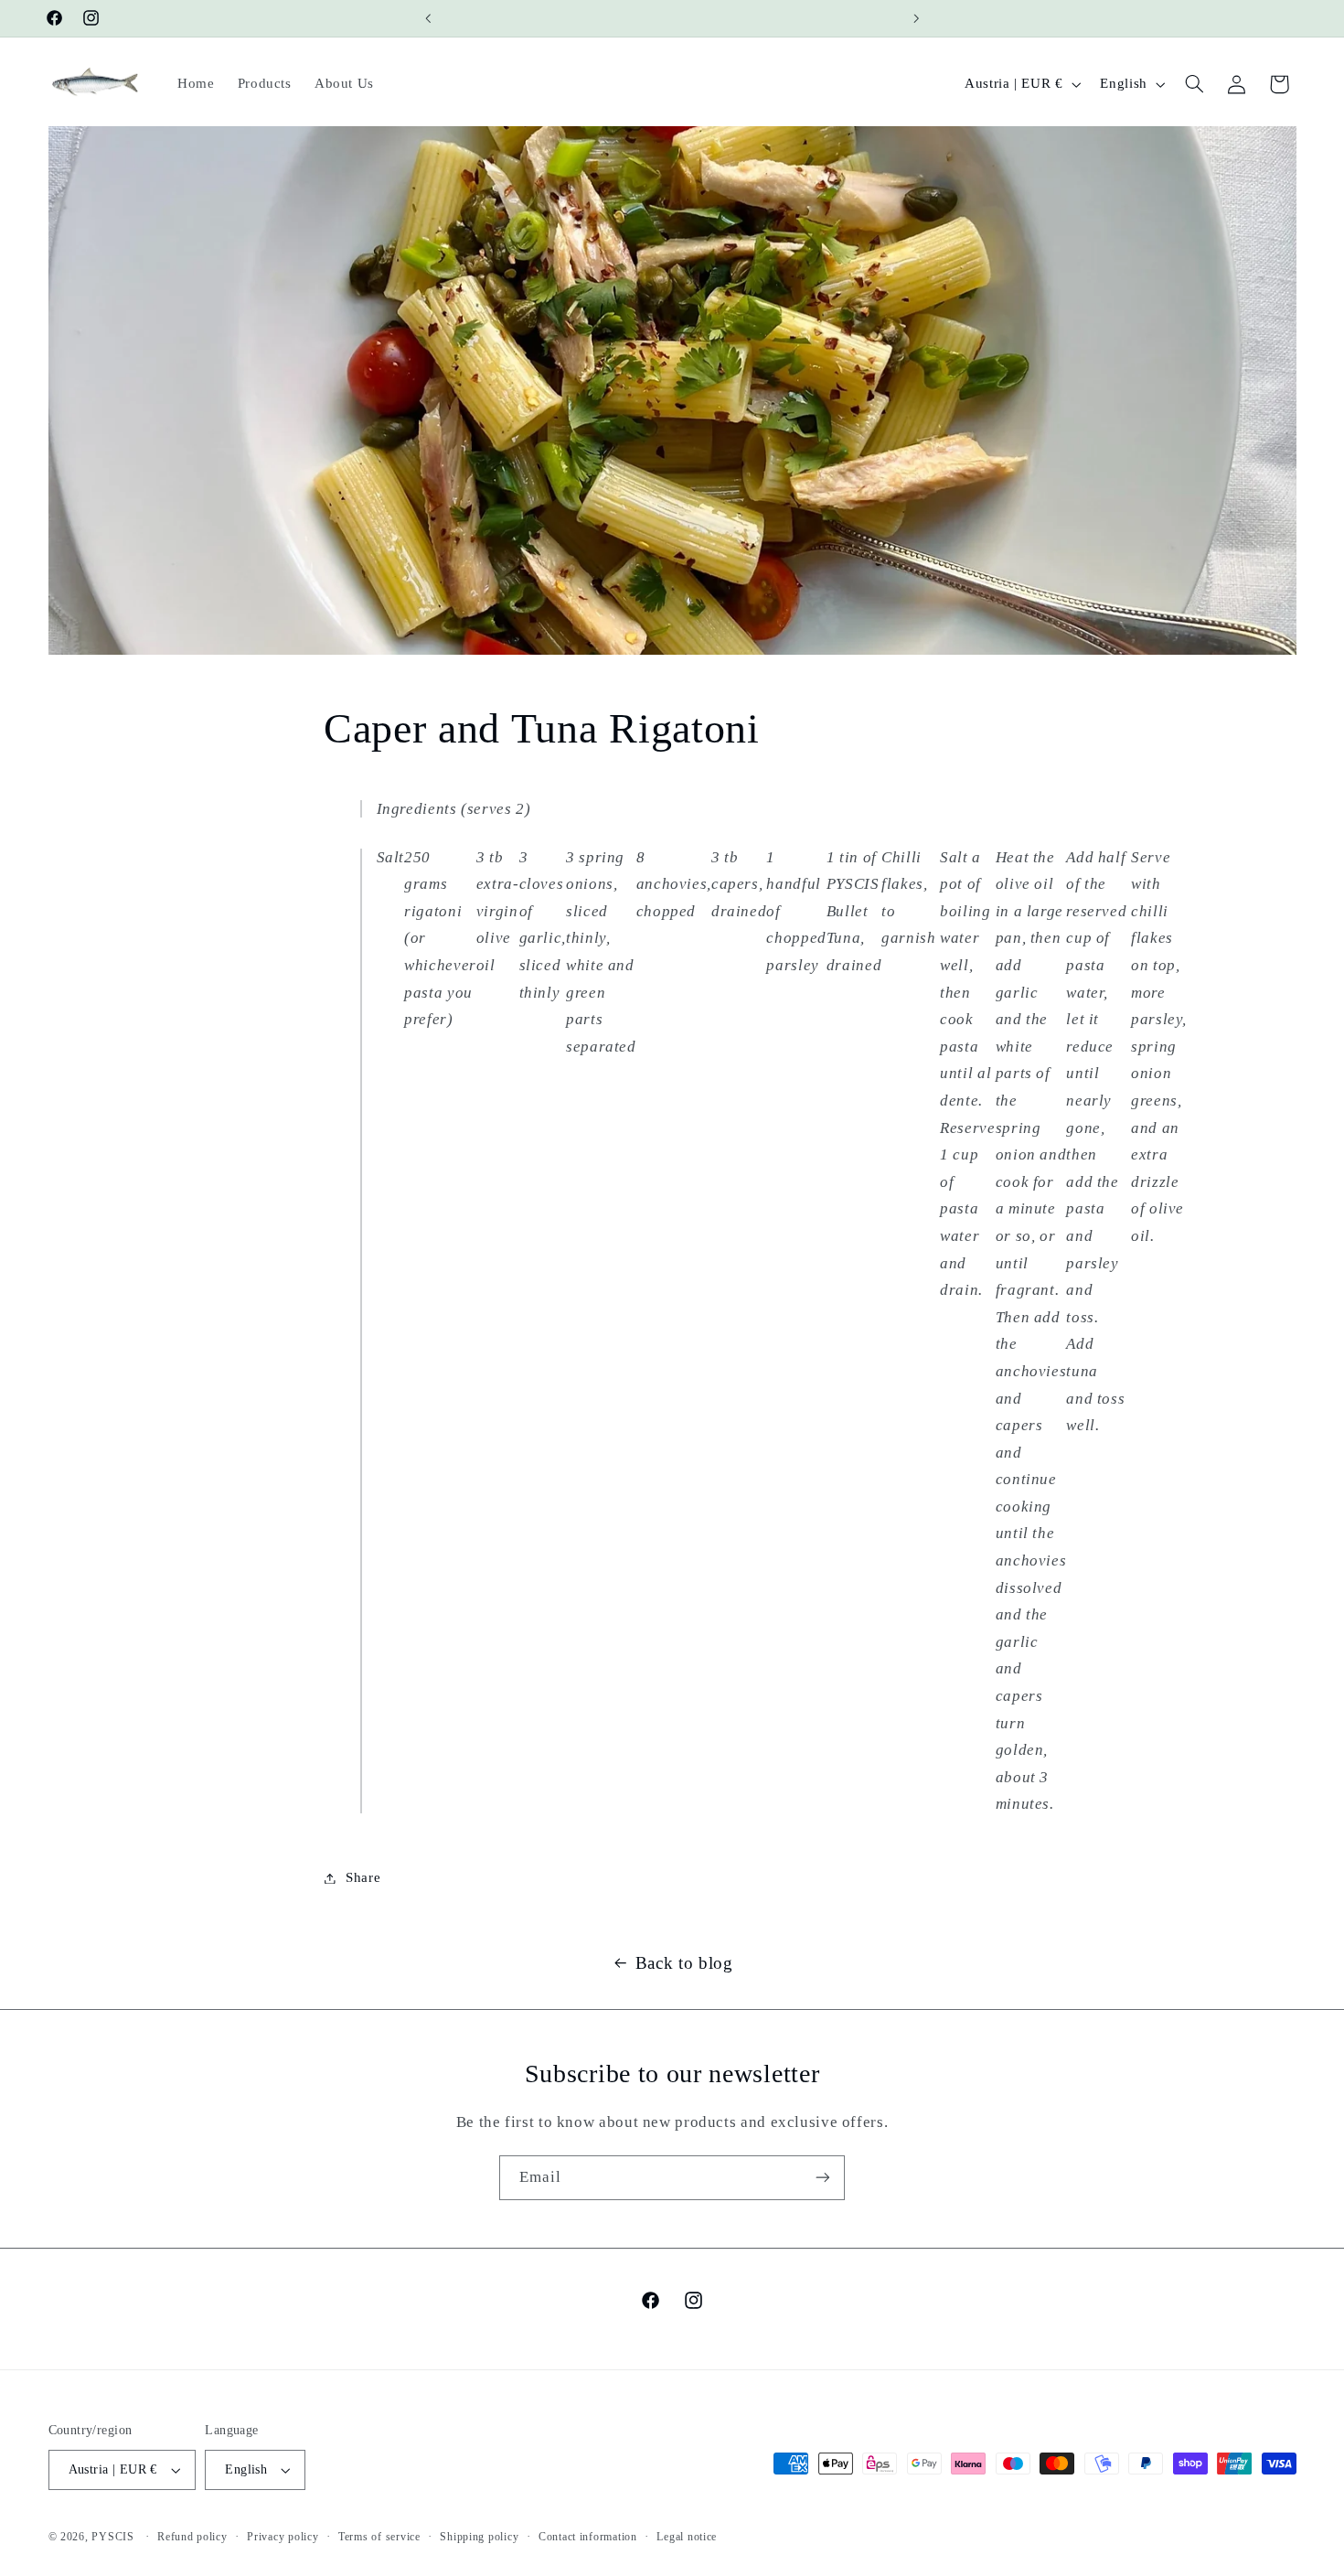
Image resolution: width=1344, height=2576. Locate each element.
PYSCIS (112, 2537)
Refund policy (192, 2537)
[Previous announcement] (428, 18)
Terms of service (379, 2537)
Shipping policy (479, 2537)
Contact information (588, 2537)
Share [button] (363, 1877)
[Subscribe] (823, 2178)
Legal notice (687, 2537)
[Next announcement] (916, 18)
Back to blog (684, 1963)
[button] (1194, 84)
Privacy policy (283, 2537)
